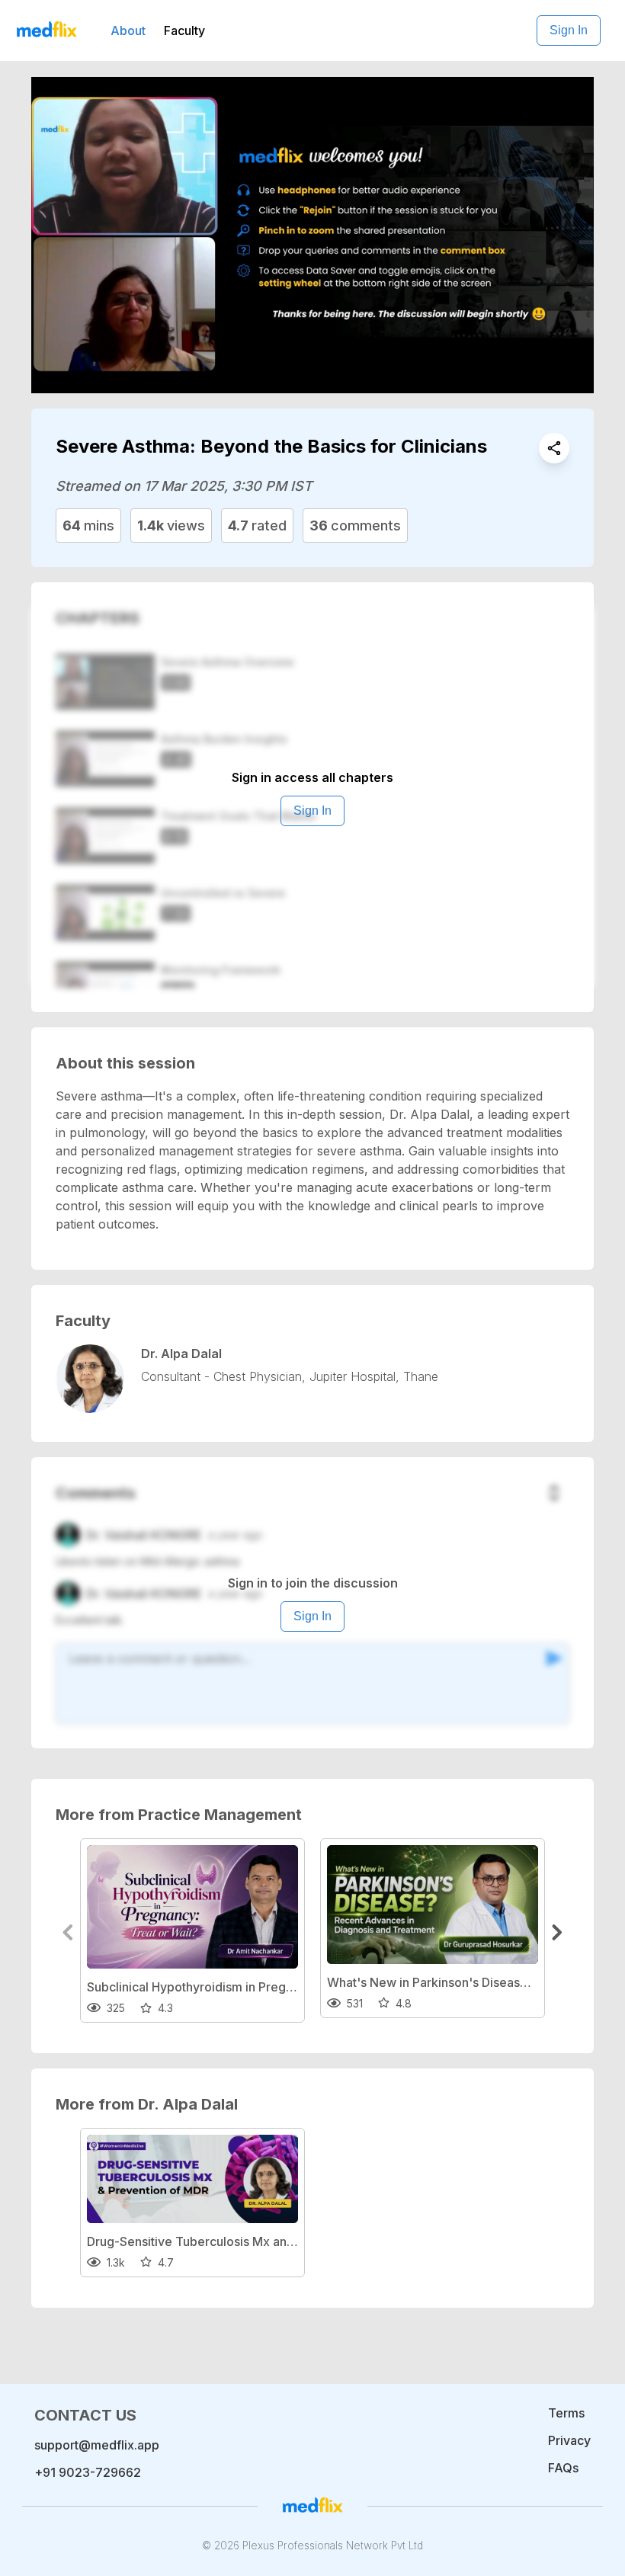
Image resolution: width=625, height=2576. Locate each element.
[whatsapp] (554, 448)
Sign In (569, 30)
